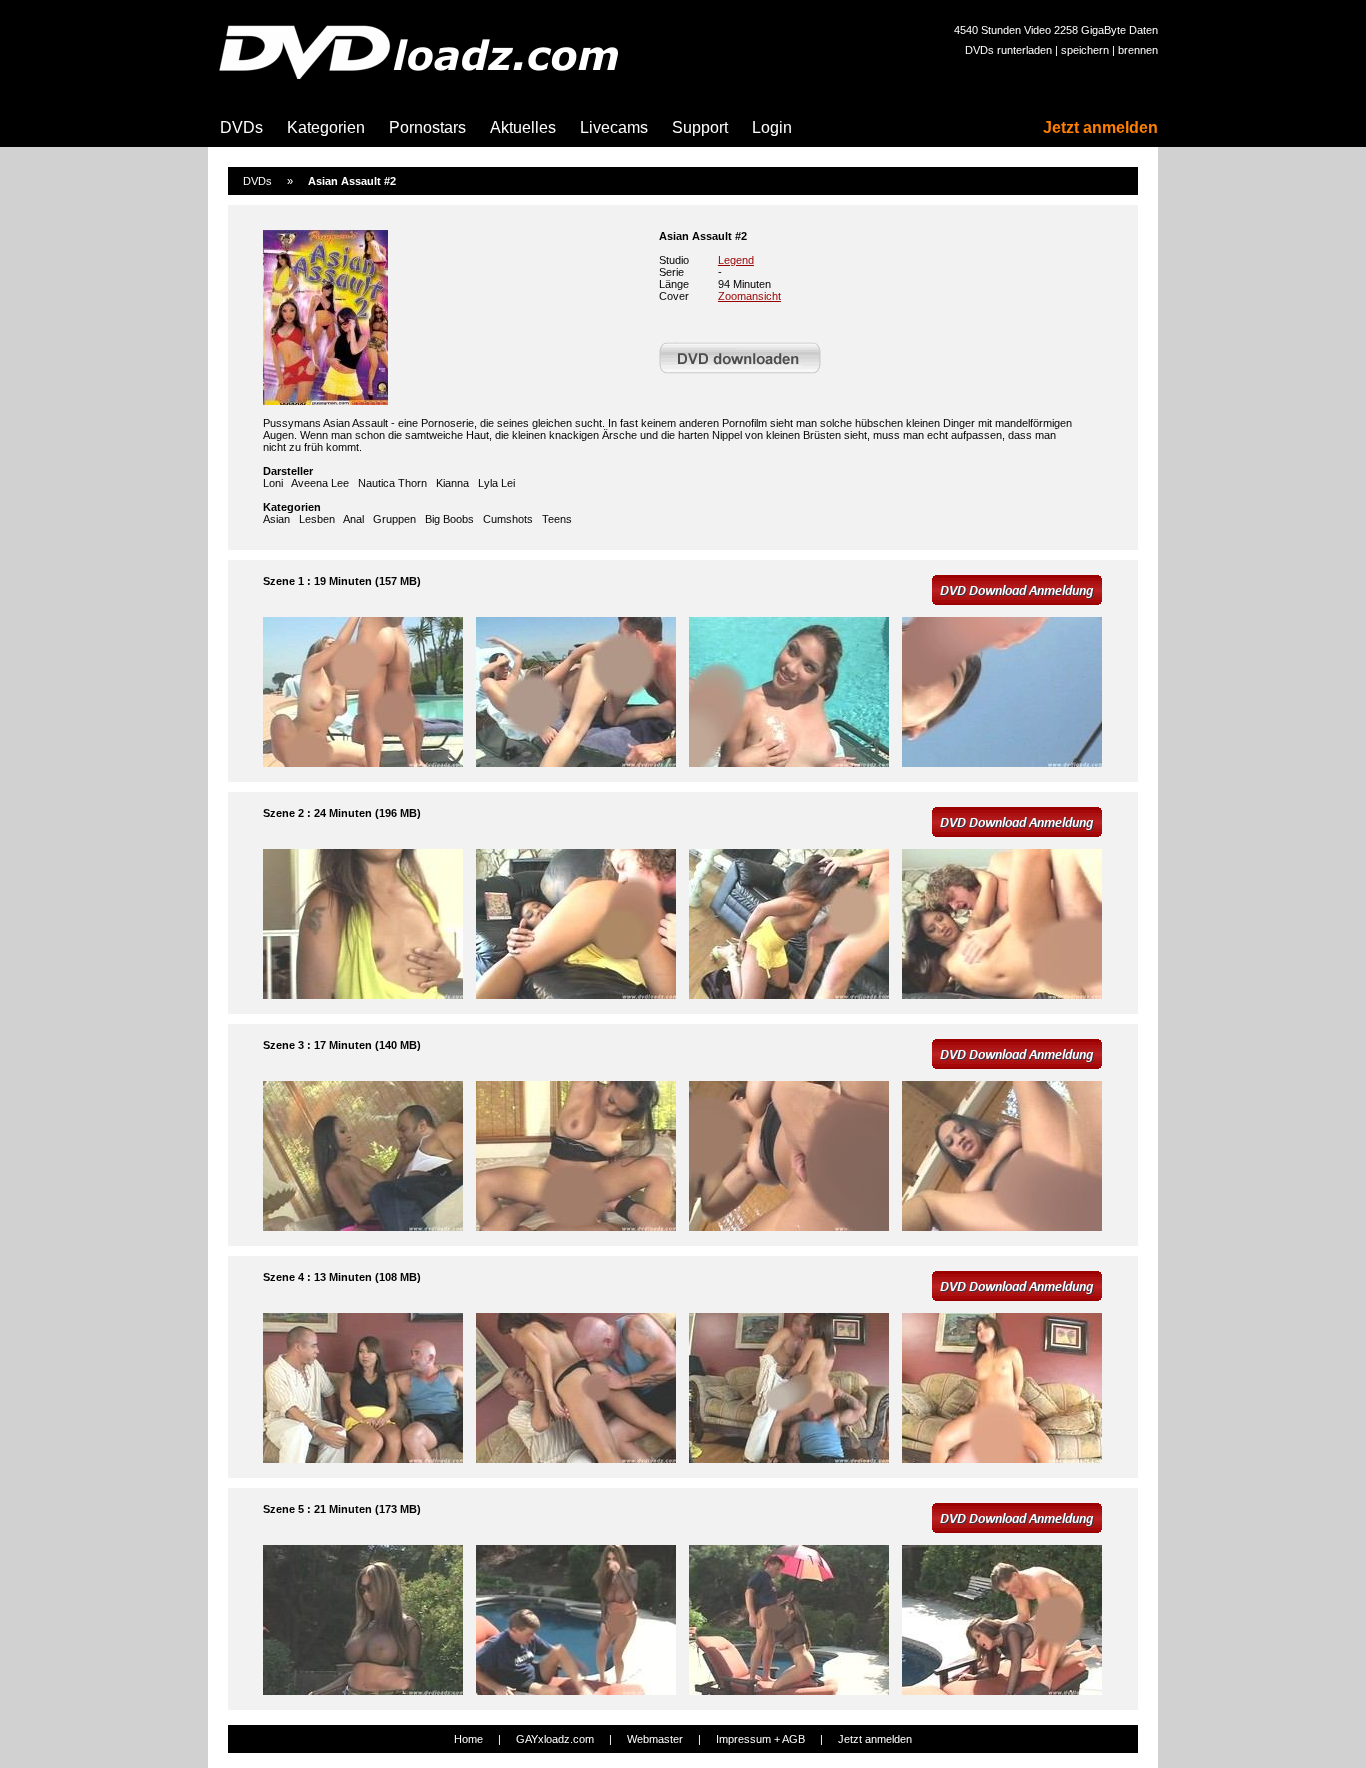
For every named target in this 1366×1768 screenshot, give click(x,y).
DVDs (241, 127)
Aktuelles (523, 127)
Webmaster (655, 1739)
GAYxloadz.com (555, 1739)
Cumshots (508, 519)
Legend (736, 260)
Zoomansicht (749, 296)
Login (772, 127)
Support (700, 127)
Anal (353, 519)
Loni (273, 483)
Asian (276, 519)
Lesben (317, 519)
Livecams (614, 127)
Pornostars (427, 127)
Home (468, 1739)
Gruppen (394, 519)
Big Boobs (449, 519)
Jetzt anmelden (1100, 127)
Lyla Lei (496, 483)
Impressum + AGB (760, 1739)
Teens (557, 519)
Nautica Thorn (392, 483)
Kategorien (326, 127)
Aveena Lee (320, 483)
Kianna (452, 483)
